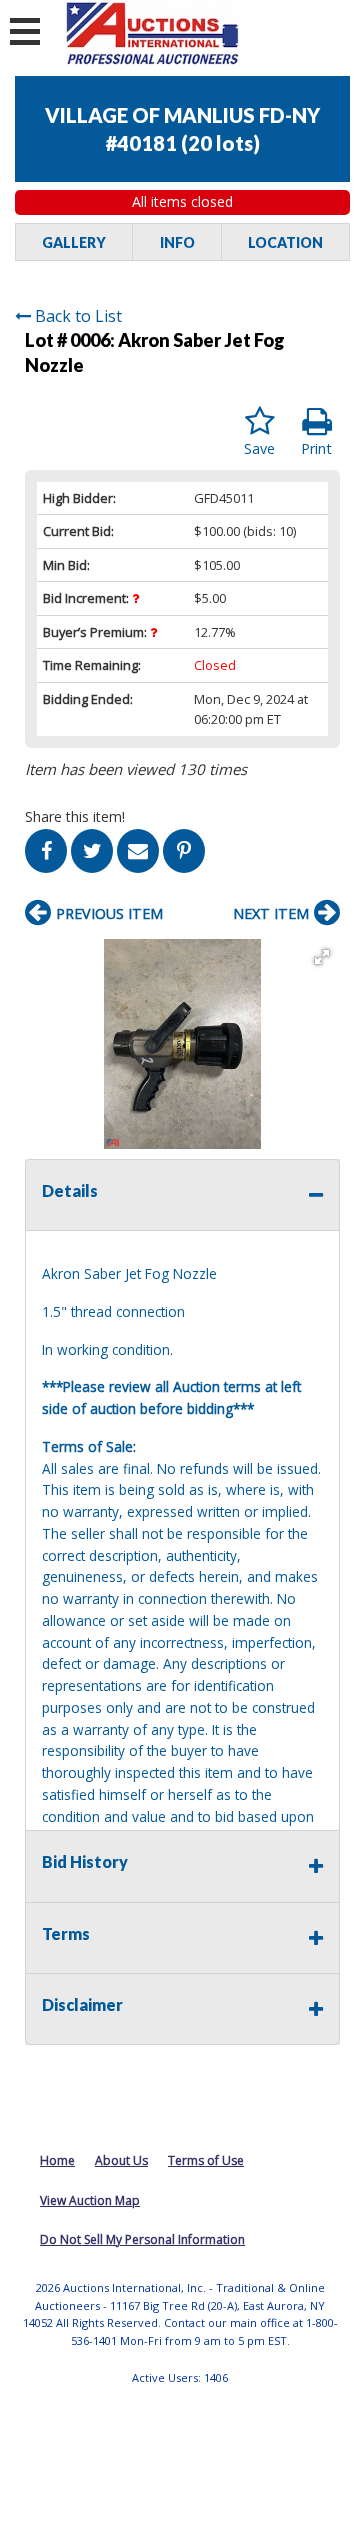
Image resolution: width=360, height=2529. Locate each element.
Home (57, 2160)
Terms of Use (206, 2160)
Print (316, 448)
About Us (121, 2160)
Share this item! (75, 816)
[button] (322, 957)
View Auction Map (90, 2200)
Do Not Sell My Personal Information (142, 2239)
